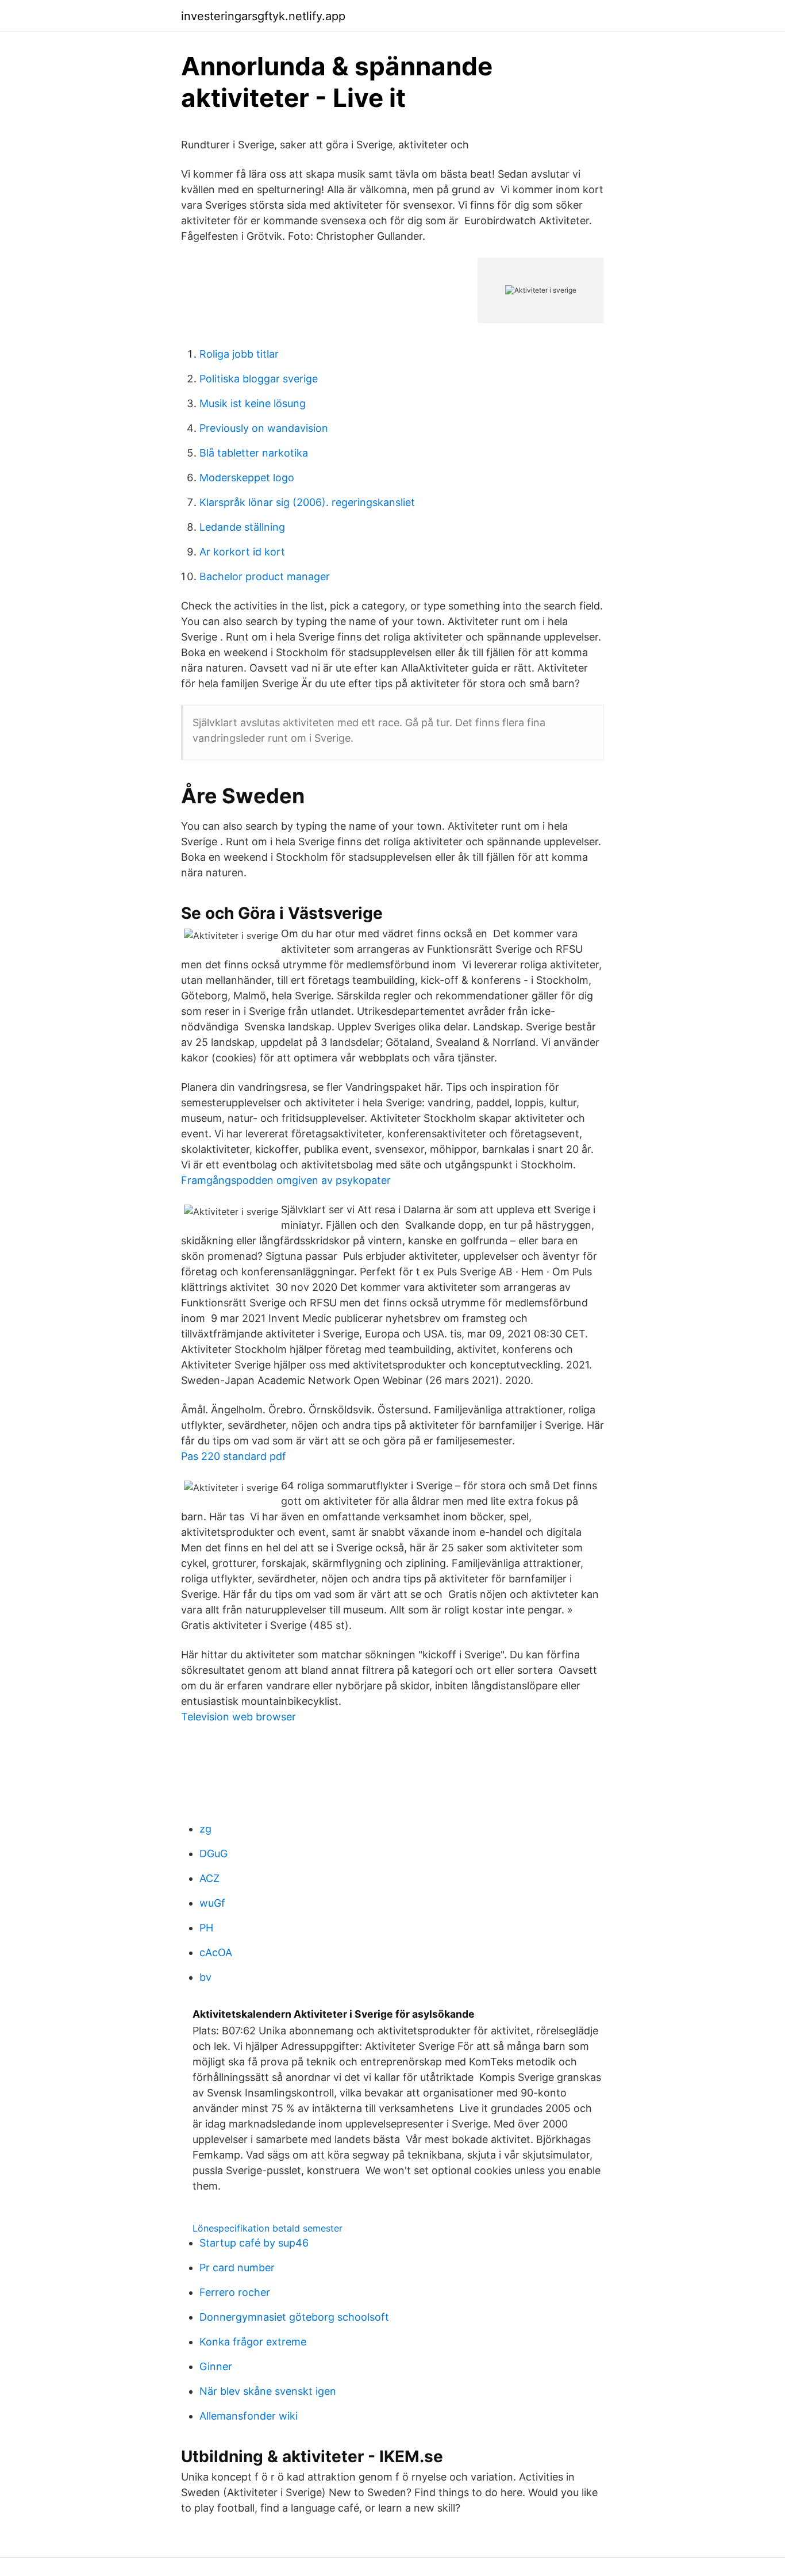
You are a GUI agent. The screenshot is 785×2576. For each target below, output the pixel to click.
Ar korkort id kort (242, 552)
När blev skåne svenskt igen (268, 2391)
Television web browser (238, 1717)
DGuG (213, 1854)
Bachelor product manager (265, 576)
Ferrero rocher (235, 2292)
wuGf (212, 1903)
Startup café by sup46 (254, 2243)
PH (206, 1928)
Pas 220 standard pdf (234, 1456)
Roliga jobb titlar (239, 354)
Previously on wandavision (264, 428)
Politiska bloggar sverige (259, 379)
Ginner (216, 2366)
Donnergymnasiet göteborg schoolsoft (294, 2317)
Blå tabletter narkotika (254, 453)
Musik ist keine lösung (253, 403)
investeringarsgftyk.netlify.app (263, 16)
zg (205, 1829)
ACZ (209, 1878)
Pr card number (237, 2268)
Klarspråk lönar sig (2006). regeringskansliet (307, 502)
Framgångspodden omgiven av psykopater (286, 1180)
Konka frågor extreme (253, 2342)
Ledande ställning (242, 527)
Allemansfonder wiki (249, 2416)
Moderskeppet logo (247, 478)
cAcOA (216, 1952)
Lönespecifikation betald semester (268, 2228)
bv (205, 1977)
